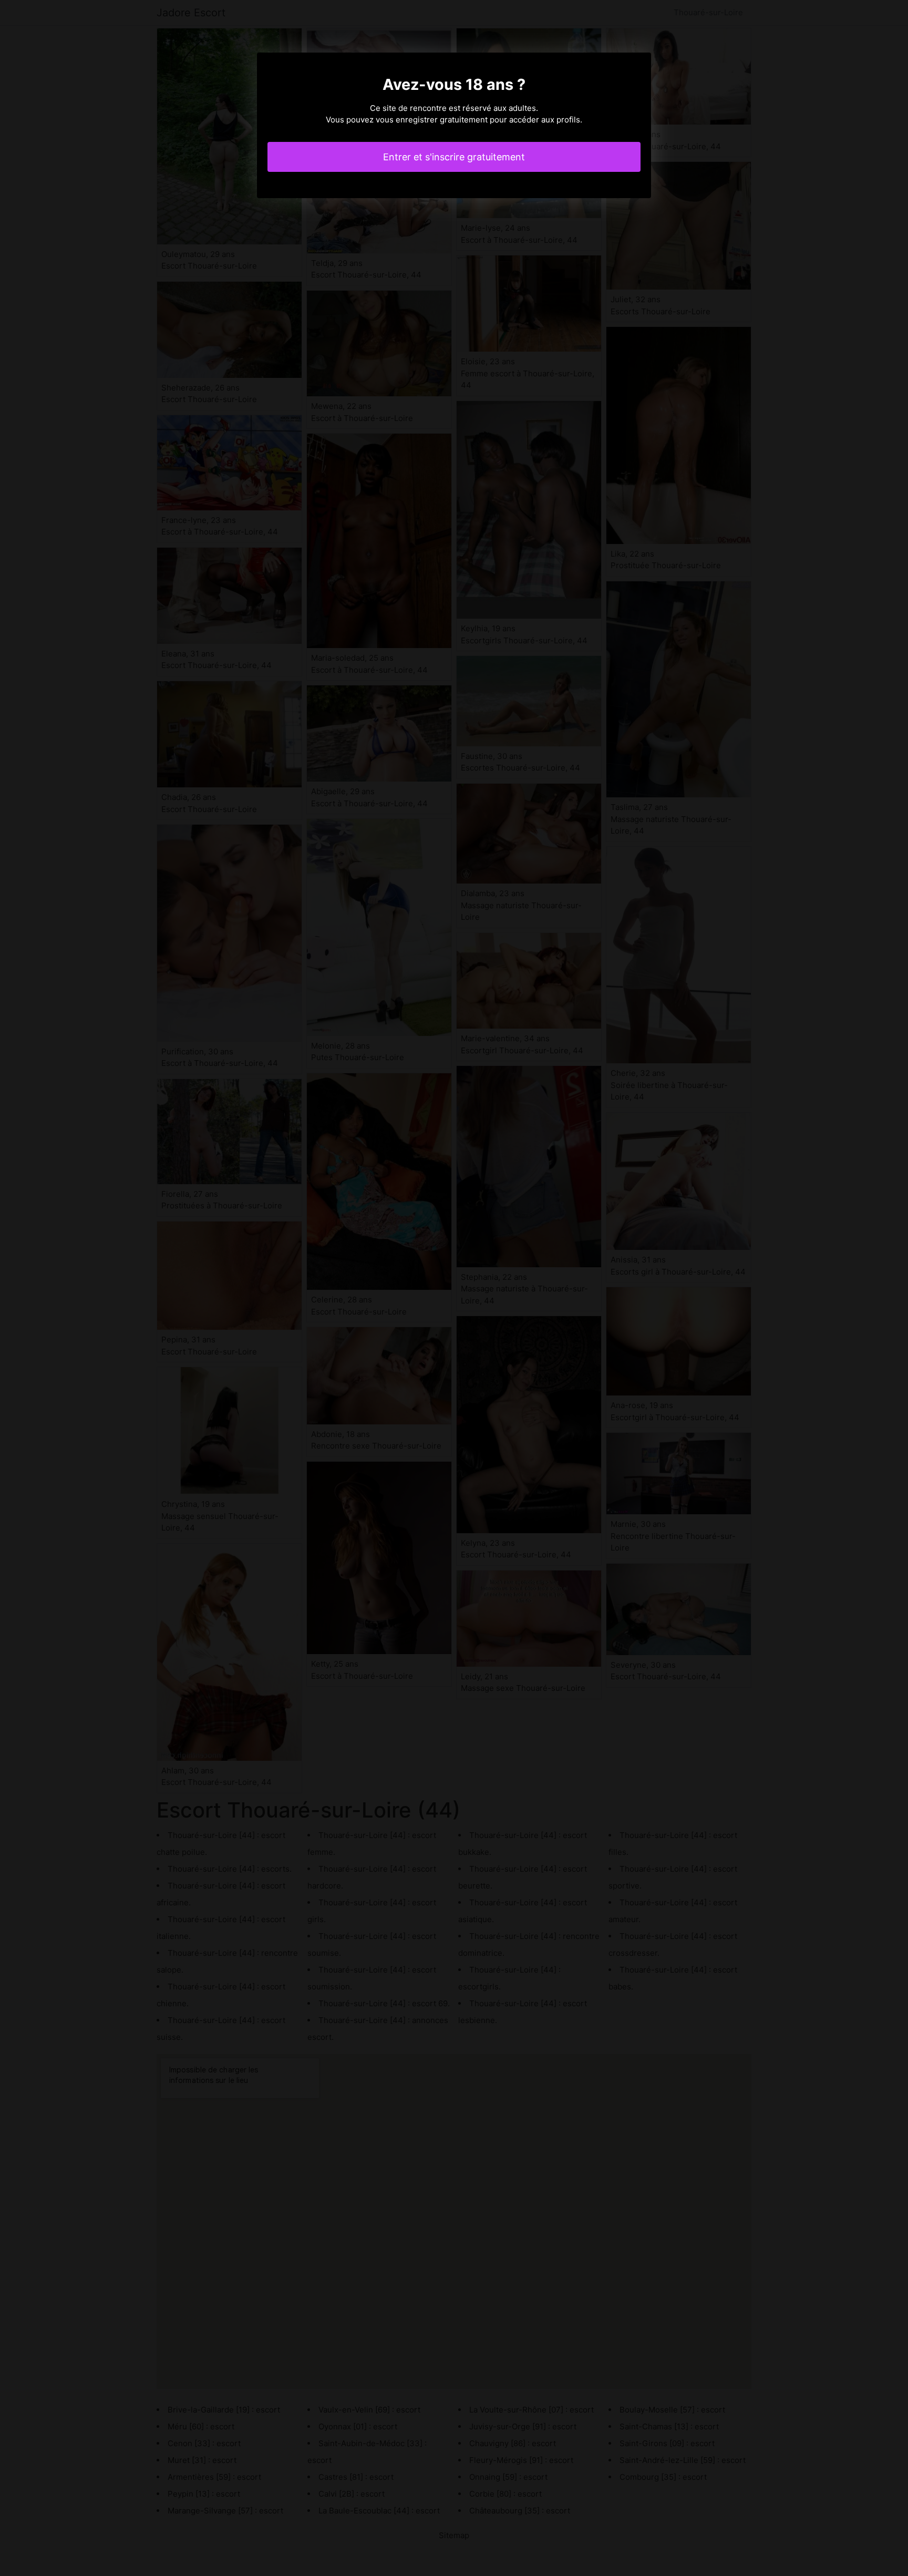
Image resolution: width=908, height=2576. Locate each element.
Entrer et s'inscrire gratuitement (454, 157)
